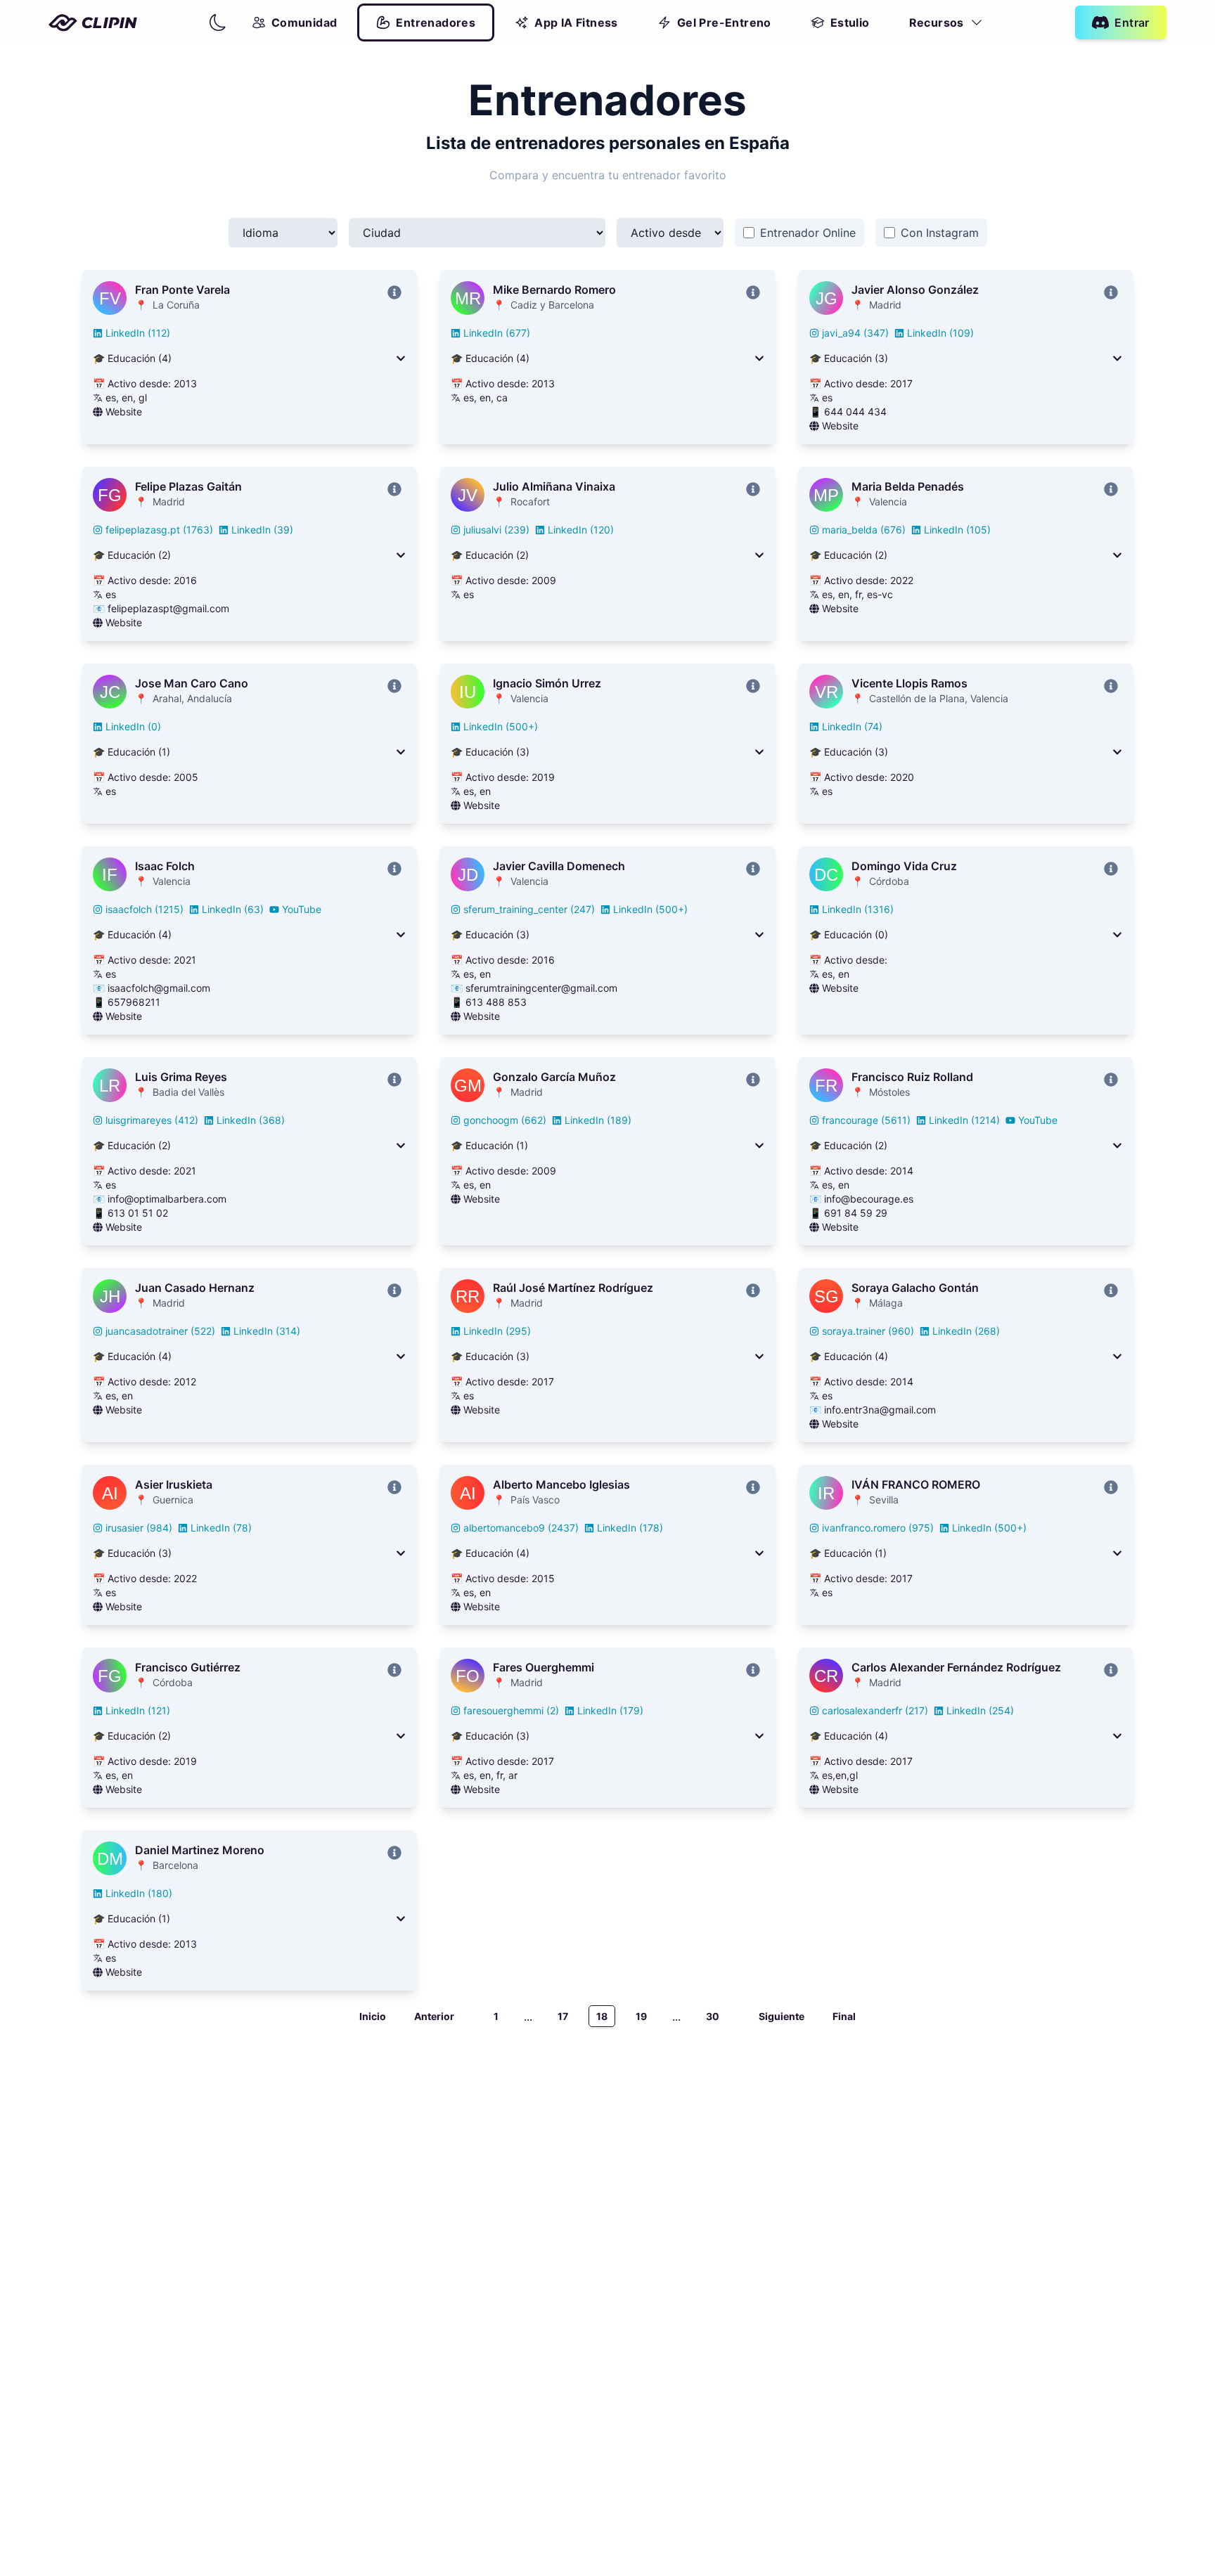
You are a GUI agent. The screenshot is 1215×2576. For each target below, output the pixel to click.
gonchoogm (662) (505, 1120)
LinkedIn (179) (610, 1710)
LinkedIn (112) (138, 333)
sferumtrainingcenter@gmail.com (541, 988)
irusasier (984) (139, 1528)
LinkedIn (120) (581, 530)
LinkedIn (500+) (501, 726)
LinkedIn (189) (598, 1120)
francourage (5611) (866, 1120)
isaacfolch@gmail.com (159, 988)
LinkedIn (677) (497, 333)
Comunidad (304, 22)
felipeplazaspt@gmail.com (168, 608)
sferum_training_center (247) (529, 909)
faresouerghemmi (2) (511, 1710)
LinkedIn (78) (221, 1528)
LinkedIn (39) (262, 530)
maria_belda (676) (864, 530)
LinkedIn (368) (251, 1120)
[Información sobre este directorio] (394, 292)
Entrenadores (436, 22)
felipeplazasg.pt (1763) (159, 530)
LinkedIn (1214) (964, 1120)
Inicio (373, 2016)
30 (713, 2016)
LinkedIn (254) (980, 1710)
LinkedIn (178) (630, 1528)
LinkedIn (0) (133, 726)
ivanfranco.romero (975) (878, 1528)
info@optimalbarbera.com (167, 1199)
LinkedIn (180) (139, 1893)
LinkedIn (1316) (858, 909)
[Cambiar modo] (218, 22)
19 (641, 2016)
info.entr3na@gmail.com (880, 1410)
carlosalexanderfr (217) (875, 1710)
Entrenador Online (808, 233)
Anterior (434, 2016)
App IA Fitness (576, 22)
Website (124, 412)
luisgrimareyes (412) (152, 1120)
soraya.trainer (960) (868, 1331)
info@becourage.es (869, 1199)
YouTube (302, 909)
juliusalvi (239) (496, 530)
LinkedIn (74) (852, 726)
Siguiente (782, 2016)
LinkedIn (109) (940, 333)
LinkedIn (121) (138, 1710)
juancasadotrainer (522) (160, 1331)
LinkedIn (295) (497, 1331)
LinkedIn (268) (966, 1331)
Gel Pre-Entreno (724, 22)
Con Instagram (940, 233)
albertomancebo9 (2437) (521, 1528)
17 (563, 2016)
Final (844, 2016)
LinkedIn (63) (233, 909)
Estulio (850, 22)
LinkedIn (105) (957, 530)
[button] (218, 22)
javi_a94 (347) (855, 333)
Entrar (1132, 22)
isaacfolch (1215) (144, 909)
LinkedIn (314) (267, 1331)
